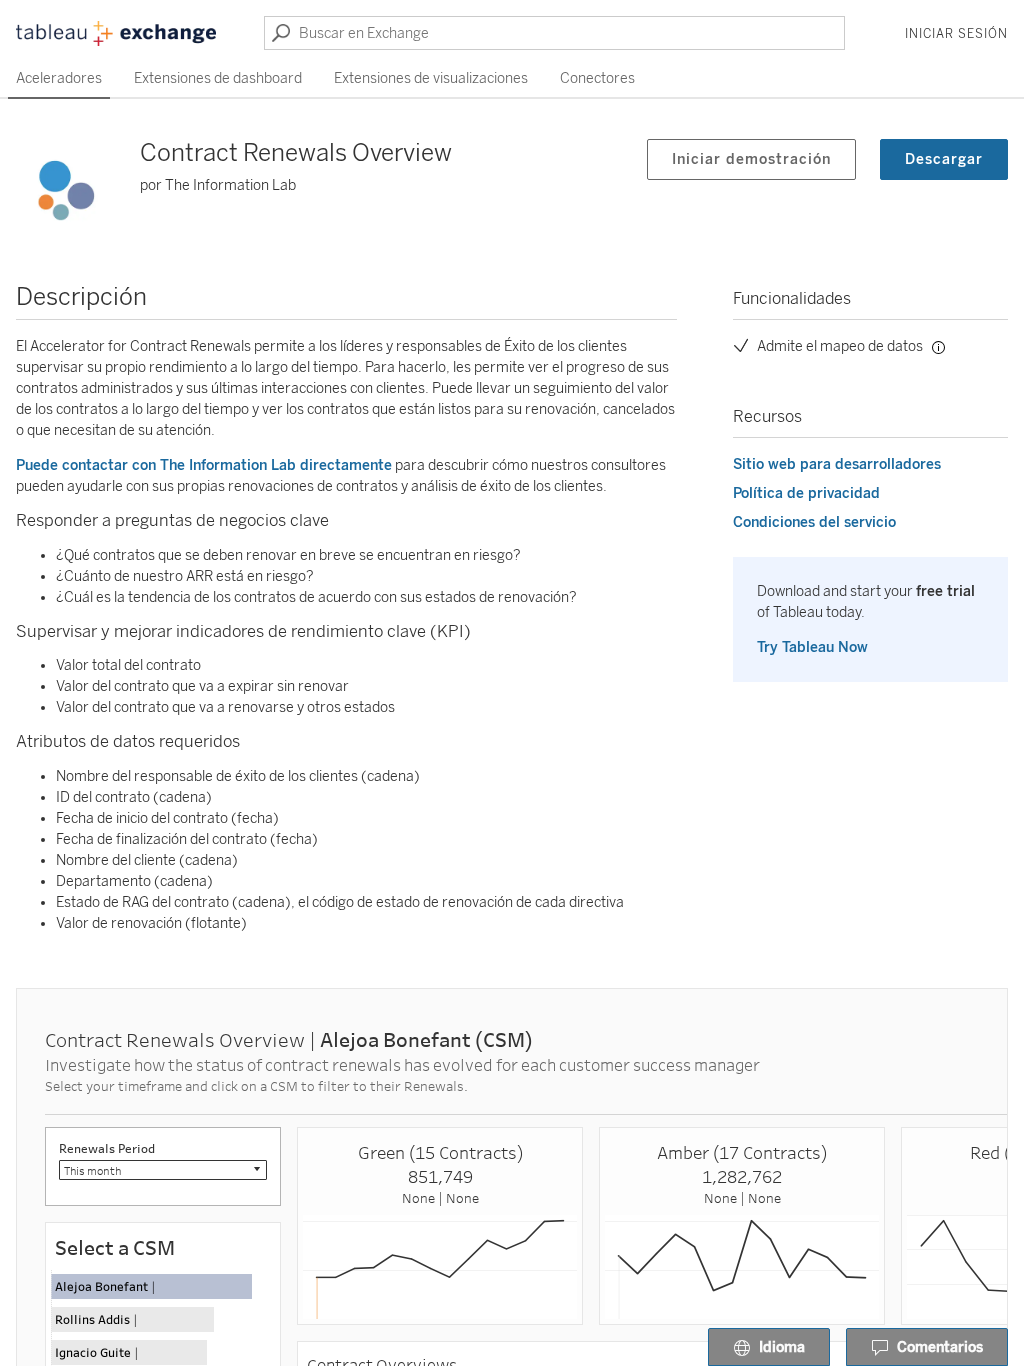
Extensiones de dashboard (218, 78)
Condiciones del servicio (814, 522)
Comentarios (940, 1347)
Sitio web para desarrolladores (837, 464)
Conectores (597, 78)
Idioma (782, 1347)
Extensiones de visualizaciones (431, 78)
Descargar (944, 159)
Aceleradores (59, 78)
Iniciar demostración (751, 159)
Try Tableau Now (812, 647)
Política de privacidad (806, 493)
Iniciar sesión (956, 34)
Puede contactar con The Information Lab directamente (204, 465)
